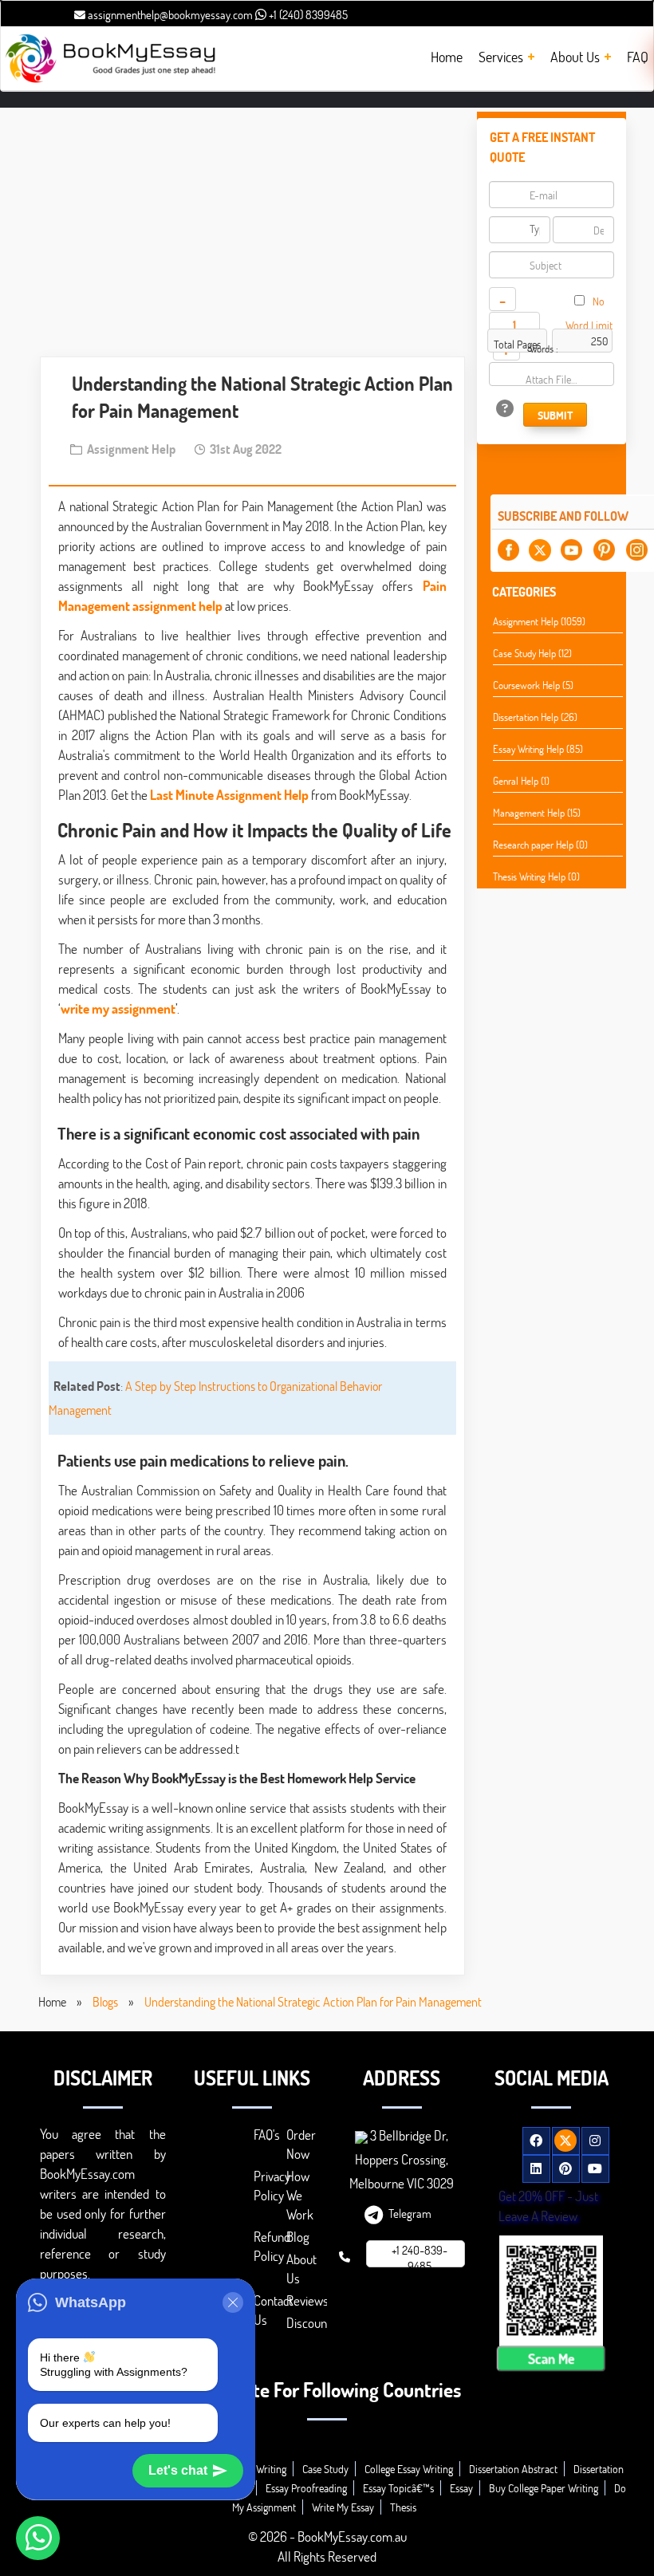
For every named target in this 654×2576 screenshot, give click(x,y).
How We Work (300, 2195)
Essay (461, 2488)
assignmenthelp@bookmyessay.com (169, 14)
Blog (298, 2237)
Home (52, 2001)
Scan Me (551, 2358)
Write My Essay (343, 2507)
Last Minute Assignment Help (229, 795)
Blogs (105, 2001)
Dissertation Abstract (513, 2469)
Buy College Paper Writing (544, 2488)
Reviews (307, 2300)
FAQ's (267, 2135)
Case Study (325, 2469)
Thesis (403, 2507)
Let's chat (178, 2470)
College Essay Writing (409, 2469)
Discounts (311, 2323)
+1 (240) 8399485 (307, 14)
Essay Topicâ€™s (398, 2488)
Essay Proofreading (306, 2488)
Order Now (301, 2144)
